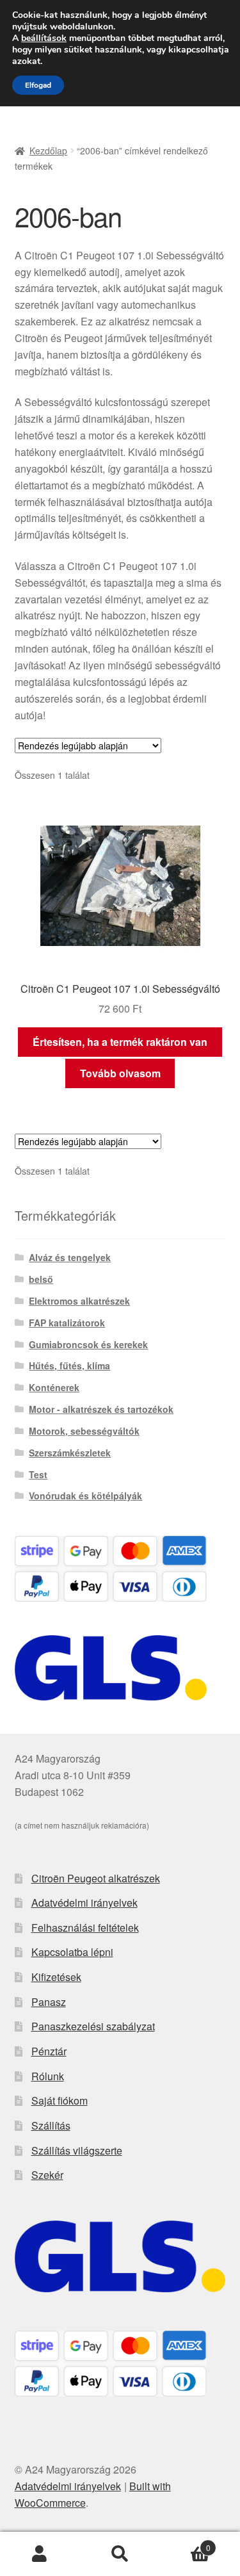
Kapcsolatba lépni (72, 1952)
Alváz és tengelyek (70, 1257)
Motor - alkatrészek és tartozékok (101, 1409)
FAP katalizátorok (67, 1323)
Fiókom (40, 2554)
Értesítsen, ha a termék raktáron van (120, 1042)
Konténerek (54, 1387)
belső (41, 1279)
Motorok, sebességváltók (84, 1431)
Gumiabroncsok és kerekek (88, 1344)
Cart (185, 2543)
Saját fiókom (60, 2100)
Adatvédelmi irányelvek (84, 1903)
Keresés (120, 2554)
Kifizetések (56, 1977)
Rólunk (48, 2076)
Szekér (47, 2175)
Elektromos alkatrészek (79, 1301)
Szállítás (51, 2125)
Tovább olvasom (120, 1073)
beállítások (44, 38)
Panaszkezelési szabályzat (93, 2026)
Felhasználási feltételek (85, 1928)
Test (38, 1474)
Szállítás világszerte (77, 2150)
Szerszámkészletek (70, 1453)
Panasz (49, 2002)
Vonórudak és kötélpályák (85, 1496)
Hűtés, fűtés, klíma (69, 1365)
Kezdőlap (48, 151)
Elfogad (38, 85)
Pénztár (49, 2051)
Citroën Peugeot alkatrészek (96, 1878)
